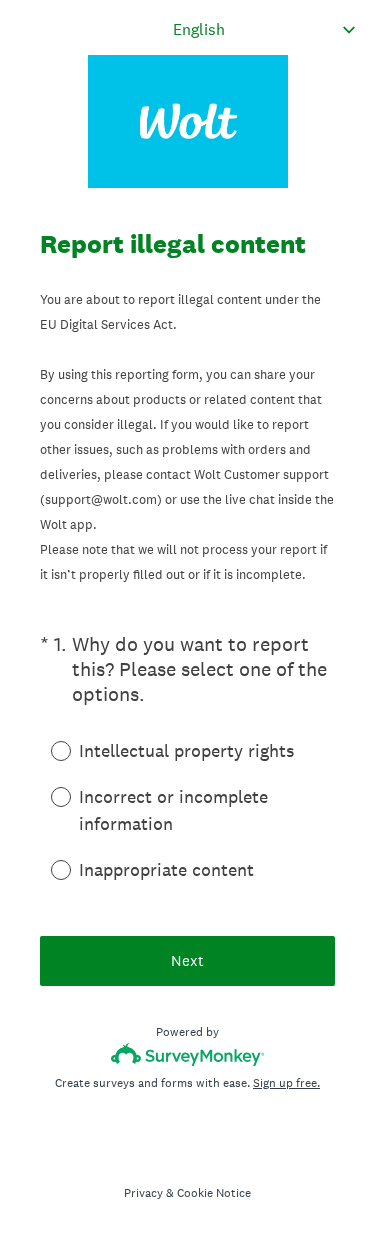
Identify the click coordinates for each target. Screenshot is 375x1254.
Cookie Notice (214, 1193)
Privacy (143, 1193)
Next (187, 960)
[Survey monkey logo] (187, 1054)
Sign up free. (286, 1083)
